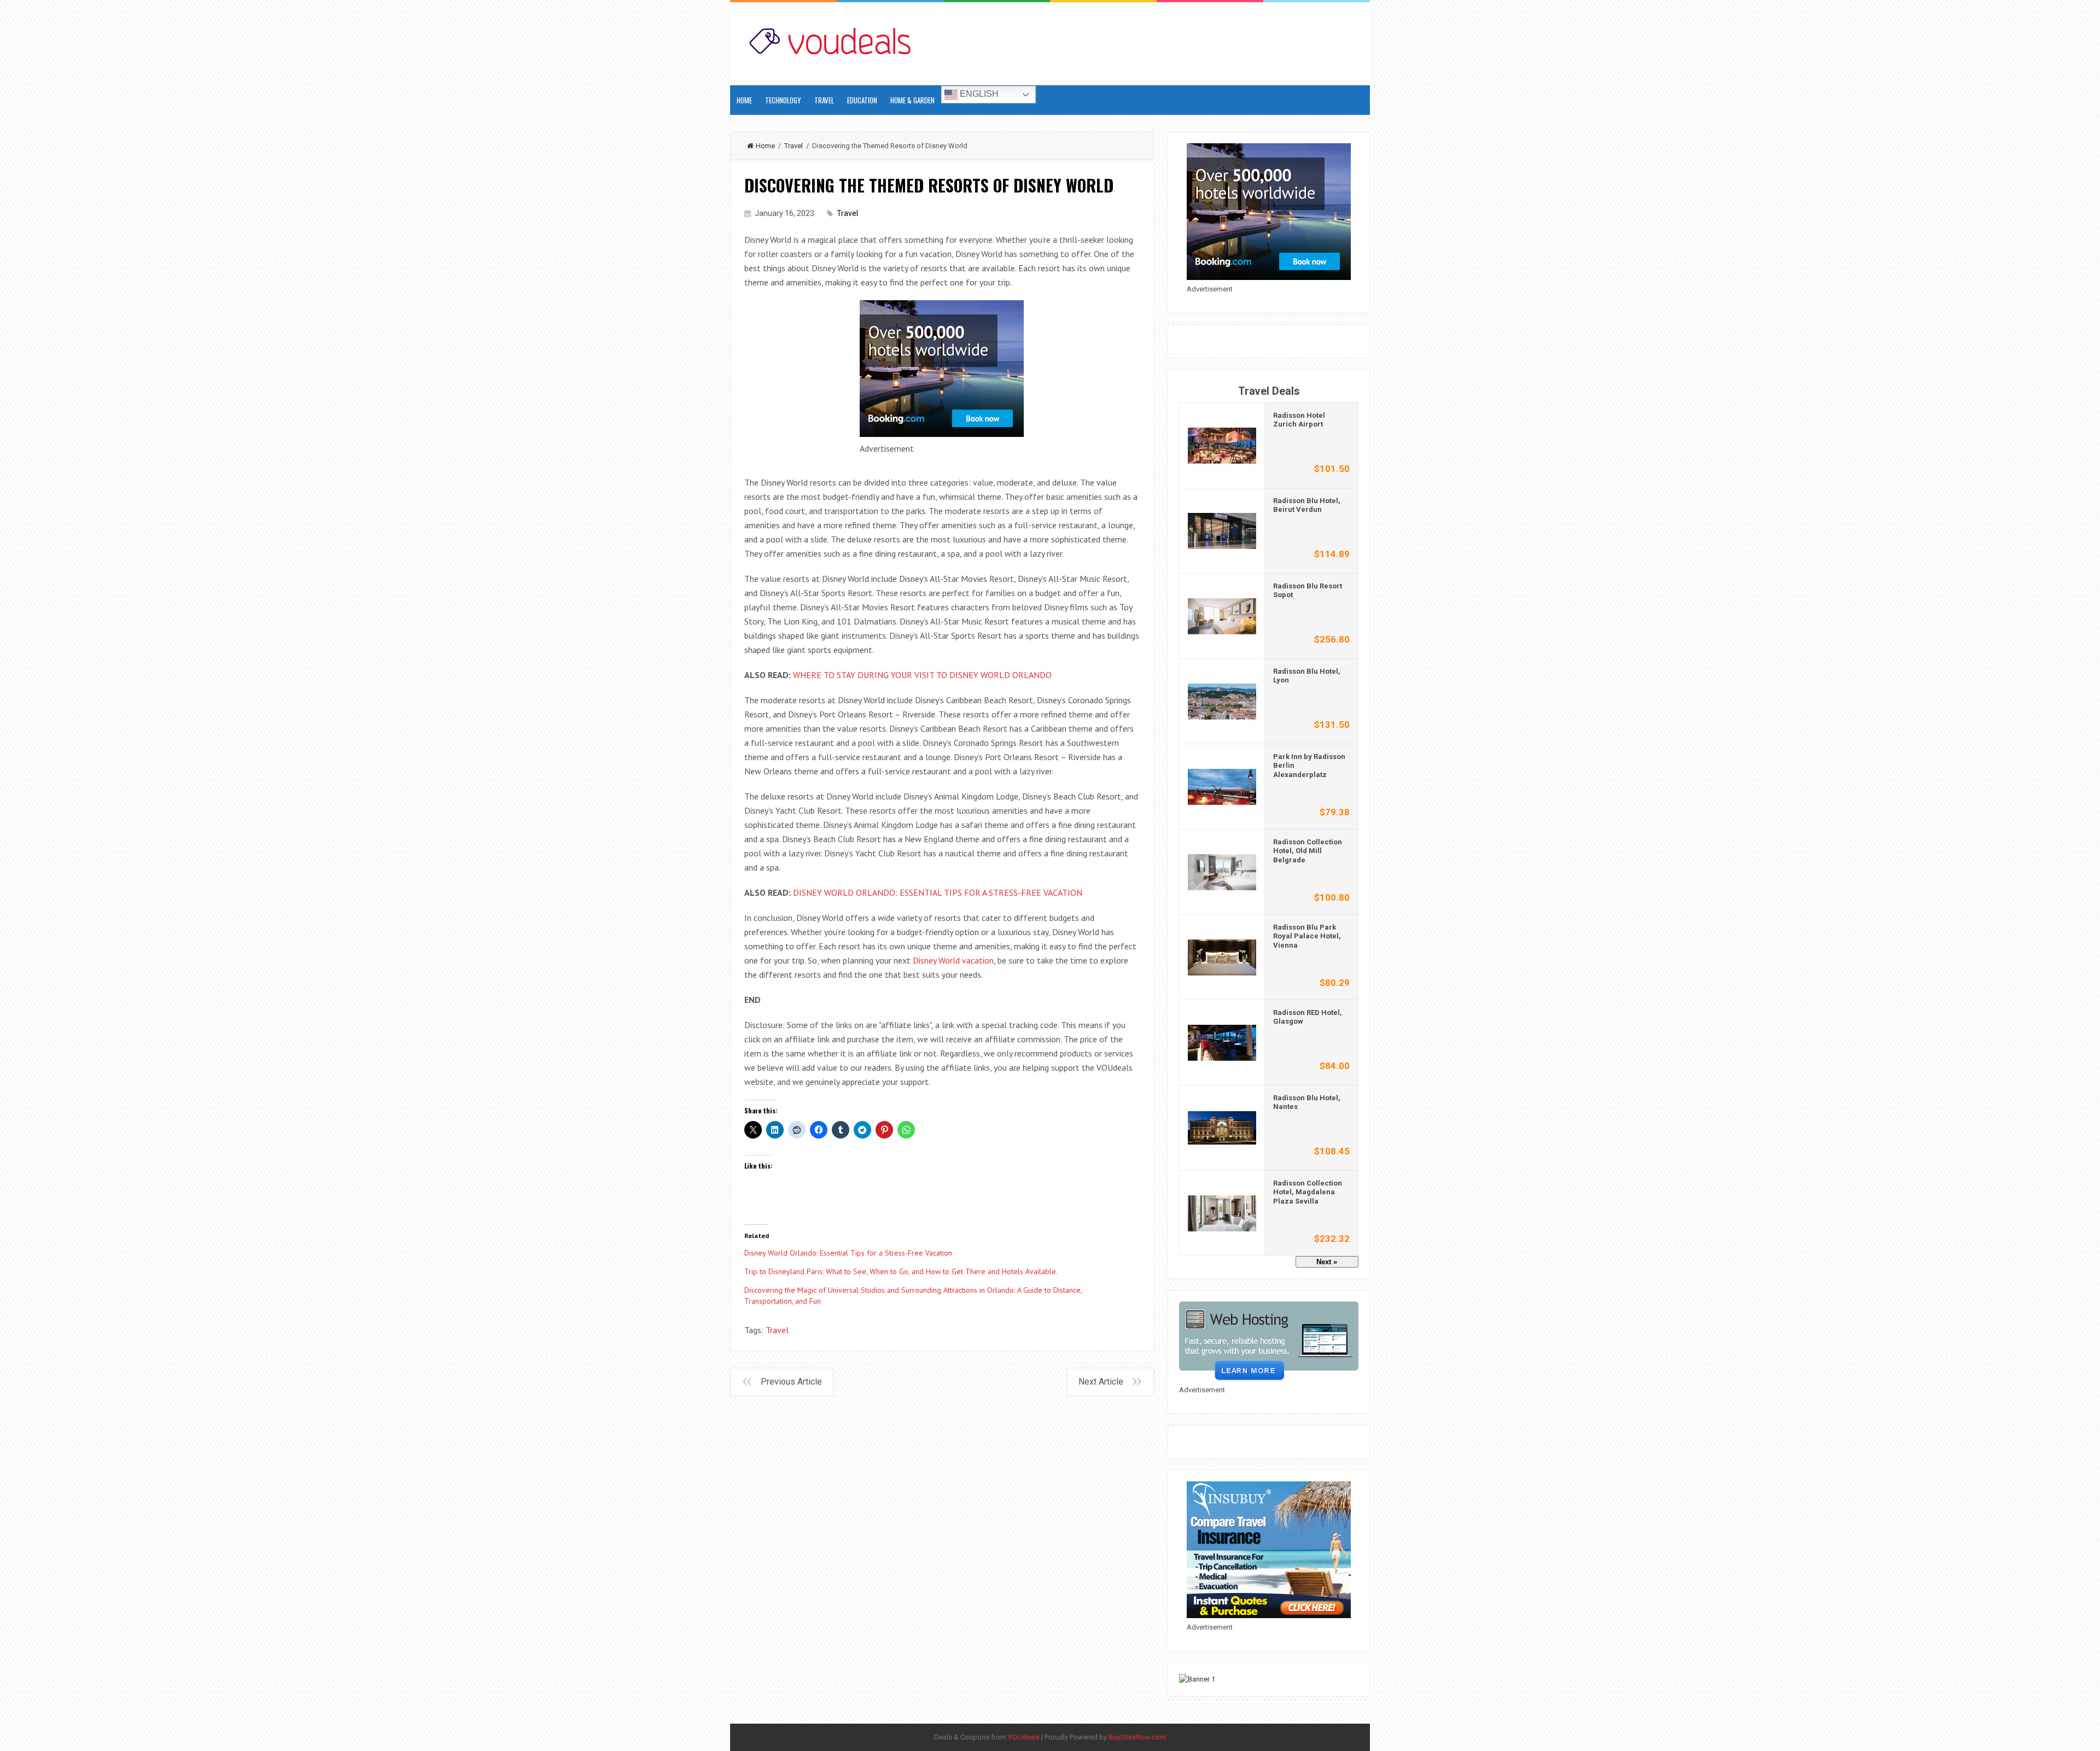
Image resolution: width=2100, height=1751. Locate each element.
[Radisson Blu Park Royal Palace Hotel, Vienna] (1222, 956)
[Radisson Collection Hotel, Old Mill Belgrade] (1222, 871)
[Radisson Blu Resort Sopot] (1222, 615)
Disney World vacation (953, 960)
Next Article (1101, 1382)
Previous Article (791, 1382)
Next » (1327, 1262)
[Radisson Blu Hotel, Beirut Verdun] (1222, 530)
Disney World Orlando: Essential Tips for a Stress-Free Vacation (848, 1253)
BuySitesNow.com (1137, 1737)
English (978, 94)
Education (862, 100)
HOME (744, 100)
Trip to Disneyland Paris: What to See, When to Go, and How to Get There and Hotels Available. (901, 1271)
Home (765, 146)
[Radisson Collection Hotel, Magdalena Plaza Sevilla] (1222, 1212)
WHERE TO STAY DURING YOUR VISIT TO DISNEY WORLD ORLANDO (922, 675)
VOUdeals (1024, 1737)
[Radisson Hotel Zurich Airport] (1222, 444)
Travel (824, 100)
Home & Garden (912, 100)
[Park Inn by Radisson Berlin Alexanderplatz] (1222, 786)
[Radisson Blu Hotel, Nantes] (1222, 1127)
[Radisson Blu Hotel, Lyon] (1222, 700)
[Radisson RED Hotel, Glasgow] (1222, 1041)
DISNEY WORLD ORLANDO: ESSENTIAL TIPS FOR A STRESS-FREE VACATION (938, 892)
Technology (783, 100)
